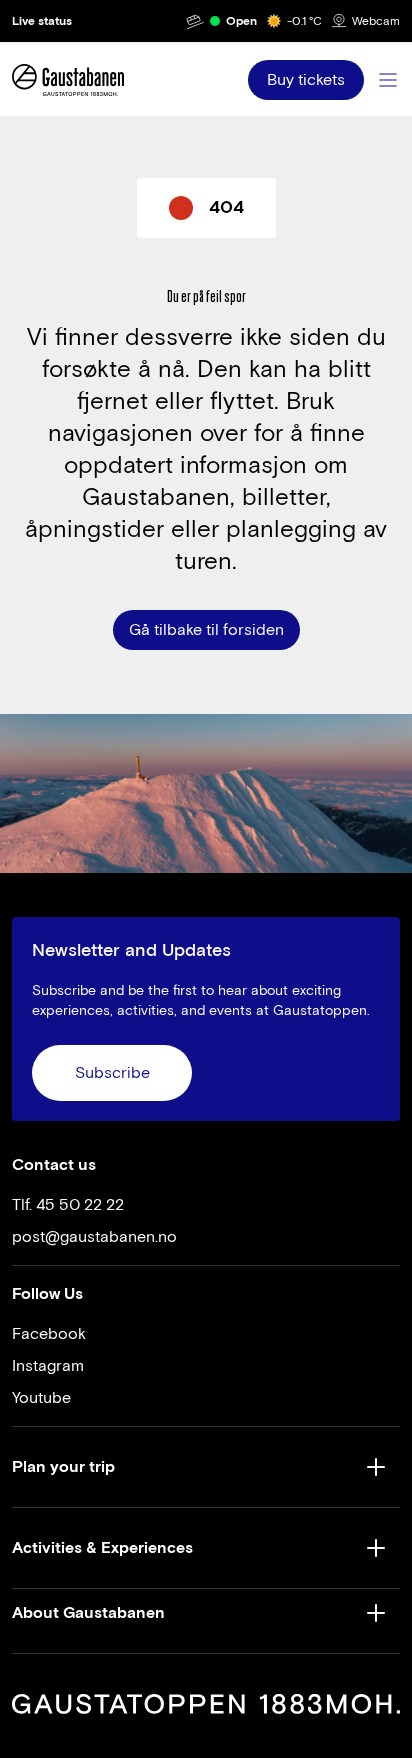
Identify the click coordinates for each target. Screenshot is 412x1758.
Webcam (376, 21)
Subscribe (112, 1073)
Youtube (41, 1398)
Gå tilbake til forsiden (206, 630)
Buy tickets (306, 80)
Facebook (49, 1334)
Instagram (48, 1366)
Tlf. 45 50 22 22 (68, 1205)
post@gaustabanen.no (94, 1237)
